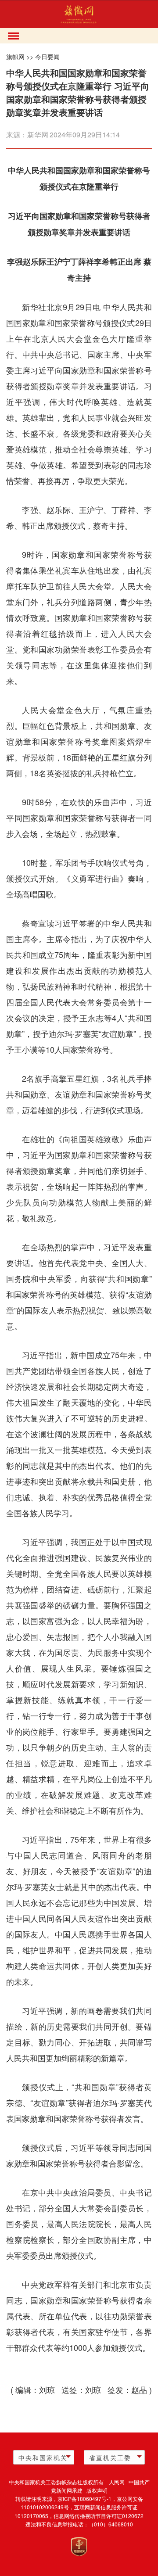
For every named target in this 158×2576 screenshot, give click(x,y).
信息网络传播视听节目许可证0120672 (99, 2516)
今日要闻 (47, 57)
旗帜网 (15, 57)
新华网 (38, 135)
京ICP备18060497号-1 (84, 2499)
